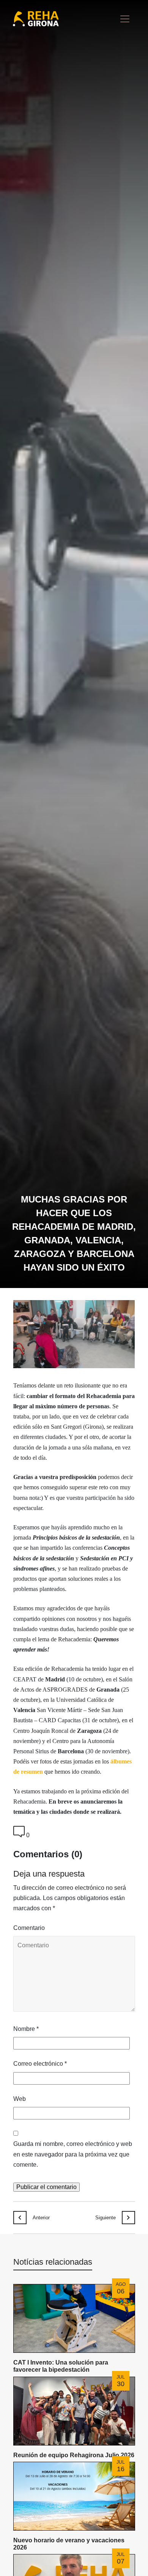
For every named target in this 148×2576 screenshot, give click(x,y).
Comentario (29, 1928)
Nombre (26, 2029)
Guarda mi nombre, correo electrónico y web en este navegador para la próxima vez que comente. (73, 2154)
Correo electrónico (40, 2064)
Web (20, 2099)
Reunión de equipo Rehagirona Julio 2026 (74, 2455)
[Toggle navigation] (125, 19)
